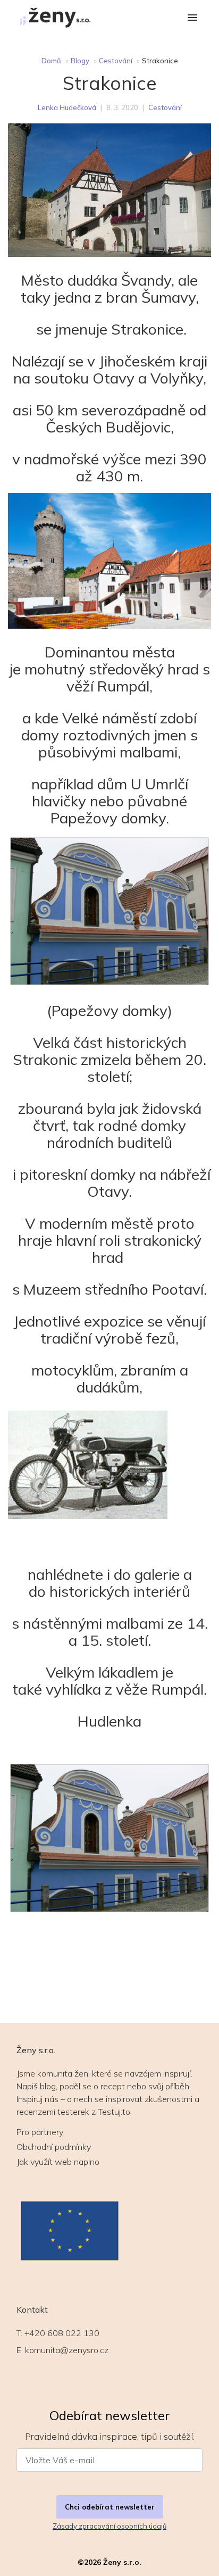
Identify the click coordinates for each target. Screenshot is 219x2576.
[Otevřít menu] (192, 18)
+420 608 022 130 (62, 2333)
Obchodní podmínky (54, 2147)
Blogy (80, 61)
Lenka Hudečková (67, 107)
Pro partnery (40, 2132)
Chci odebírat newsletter (110, 2507)
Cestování (116, 61)
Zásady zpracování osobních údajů (109, 2526)
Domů (51, 61)
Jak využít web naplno (58, 2162)
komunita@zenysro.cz (67, 2350)
